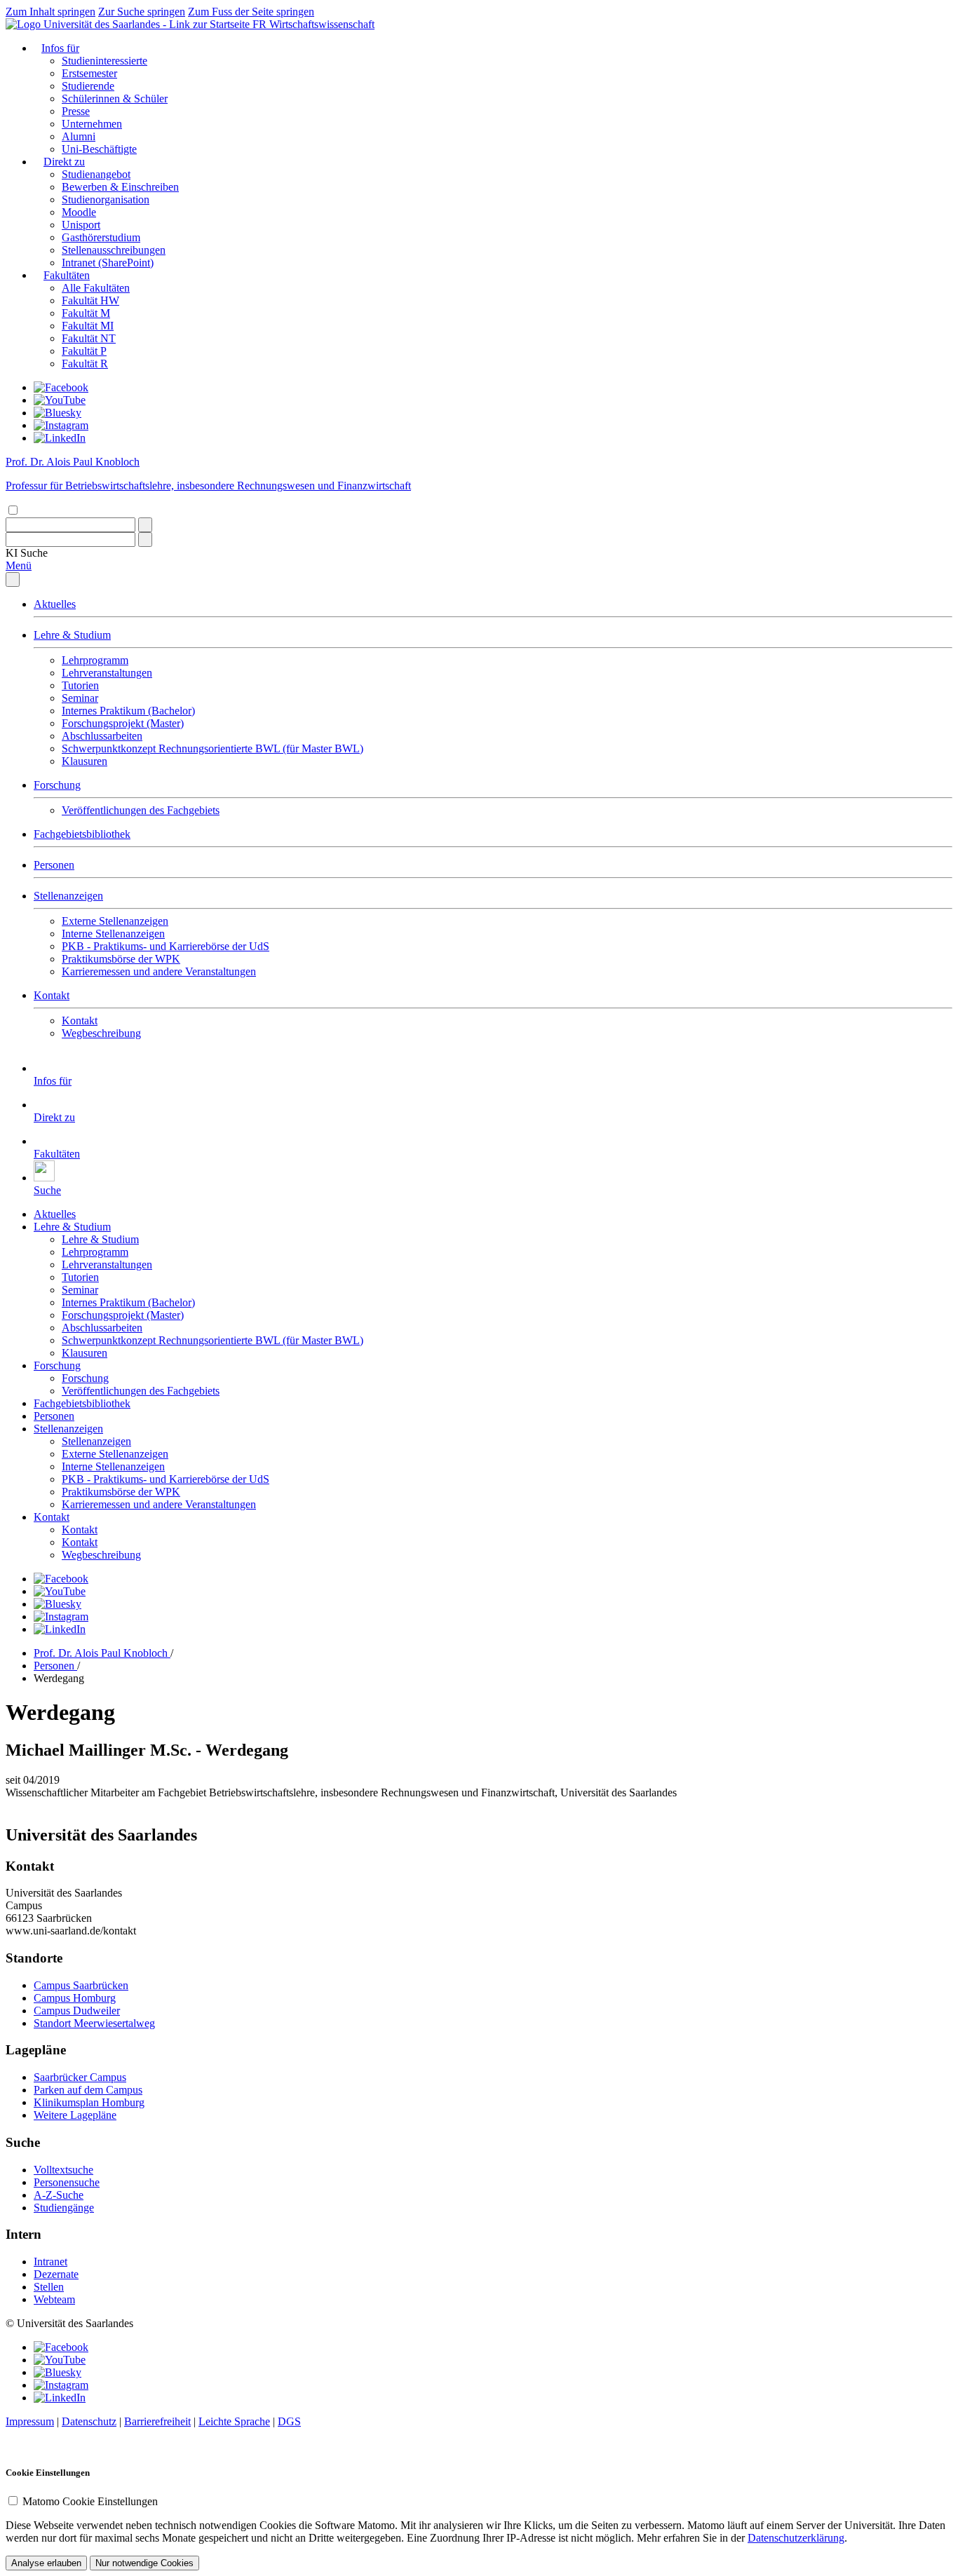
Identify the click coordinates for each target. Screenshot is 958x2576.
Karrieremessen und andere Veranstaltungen (159, 971)
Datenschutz (89, 2421)
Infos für (60, 48)
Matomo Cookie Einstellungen (90, 2501)
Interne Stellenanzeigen (113, 934)
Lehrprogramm (95, 660)
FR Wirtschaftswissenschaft (313, 24)
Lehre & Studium (72, 635)
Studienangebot (96, 174)
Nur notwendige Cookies (144, 2563)
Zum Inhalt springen (50, 12)
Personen (54, 865)
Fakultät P (84, 351)
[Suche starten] (145, 525)
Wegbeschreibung (101, 1033)
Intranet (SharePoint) (108, 263)
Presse (76, 111)
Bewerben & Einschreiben (120, 187)
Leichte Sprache (234, 2421)
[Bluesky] (58, 413)
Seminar (80, 698)
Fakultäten (67, 275)
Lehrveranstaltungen (107, 673)
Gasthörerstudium (101, 237)
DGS (289, 2421)
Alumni (79, 136)
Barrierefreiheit (157, 2421)
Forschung (57, 785)
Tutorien (80, 685)
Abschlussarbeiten (102, 736)
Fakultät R (85, 364)
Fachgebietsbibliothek (82, 834)
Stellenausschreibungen (114, 250)
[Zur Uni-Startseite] (129, 24)
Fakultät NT (89, 338)
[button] (27, 553)
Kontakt (52, 995)
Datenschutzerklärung (796, 2538)
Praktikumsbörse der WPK (121, 959)
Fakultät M (86, 313)
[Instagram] (61, 425)
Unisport (81, 225)
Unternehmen (92, 124)
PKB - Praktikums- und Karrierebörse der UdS (166, 946)
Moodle (79, 212)
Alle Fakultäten (96, 288)
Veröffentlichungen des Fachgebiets (141, 810)
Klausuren (85, 761)
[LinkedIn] (60, 438)
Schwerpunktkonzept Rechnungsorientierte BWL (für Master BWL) (212, 748)
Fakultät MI (88, 326)
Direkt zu (64, 162)
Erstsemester (89, 73)
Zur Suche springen (142, 12)
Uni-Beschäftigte (99, 149)
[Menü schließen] (13, 579)
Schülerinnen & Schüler (115, 99)
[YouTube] (60, 400)
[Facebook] (61, 387)
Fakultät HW (90, 300)
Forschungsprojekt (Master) (123, 723)
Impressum (30, 2421)
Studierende (88, 86)
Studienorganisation (106, 199)
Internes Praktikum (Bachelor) (128, 711)
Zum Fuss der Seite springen (251, 12)
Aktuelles (55, 604)
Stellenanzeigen (68, 896)
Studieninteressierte (104, 61)
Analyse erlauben (46, 2563)
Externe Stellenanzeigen (115, 921)
